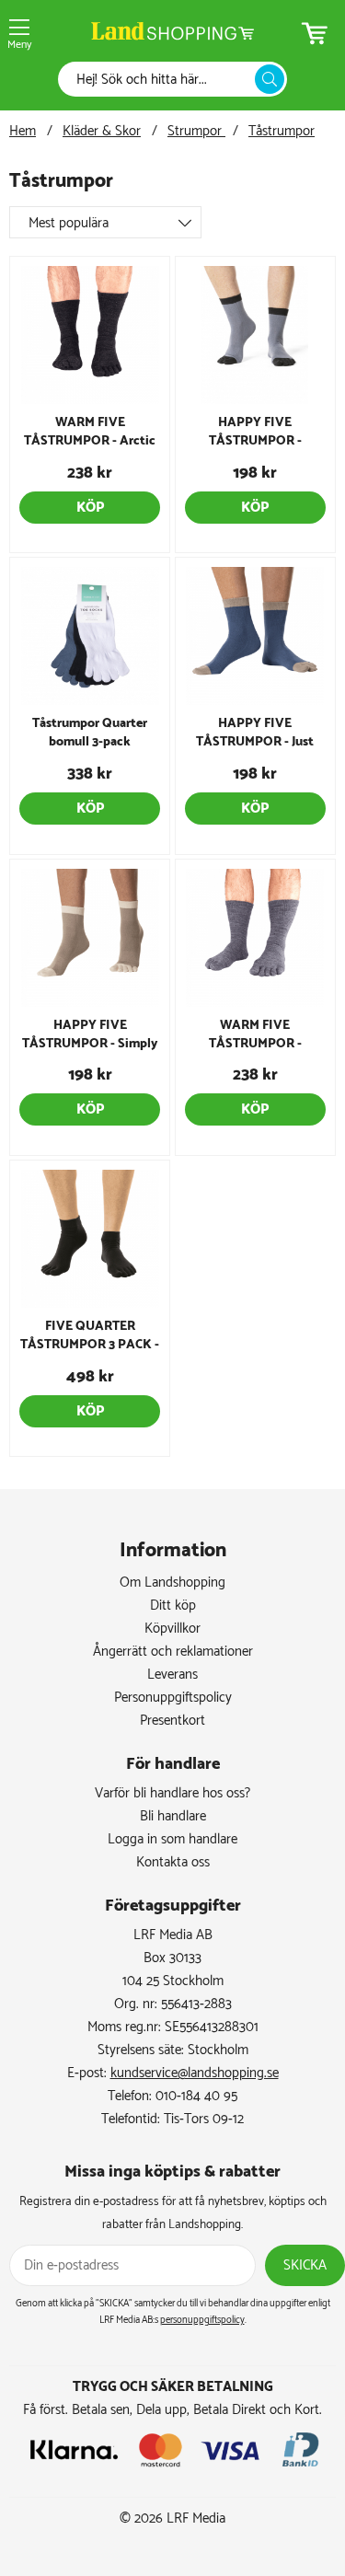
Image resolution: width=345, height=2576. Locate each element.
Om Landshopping (172, 1583)
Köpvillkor (172, 1629)
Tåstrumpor (282, 131)
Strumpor (196, 131)
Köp (90, 508)
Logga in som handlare (172, 1839)
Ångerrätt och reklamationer (173, 1652)
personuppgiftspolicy (202, 2320)
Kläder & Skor (102, 131)
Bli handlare (173, 1816)
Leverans (172, 1675)
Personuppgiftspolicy (173, 1698)
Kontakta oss (173, 1862)
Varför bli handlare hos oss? (172, 1793)
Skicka (305, 2265)
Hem (23, 131)
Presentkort (172, 1721)
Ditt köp (173, 1606)
